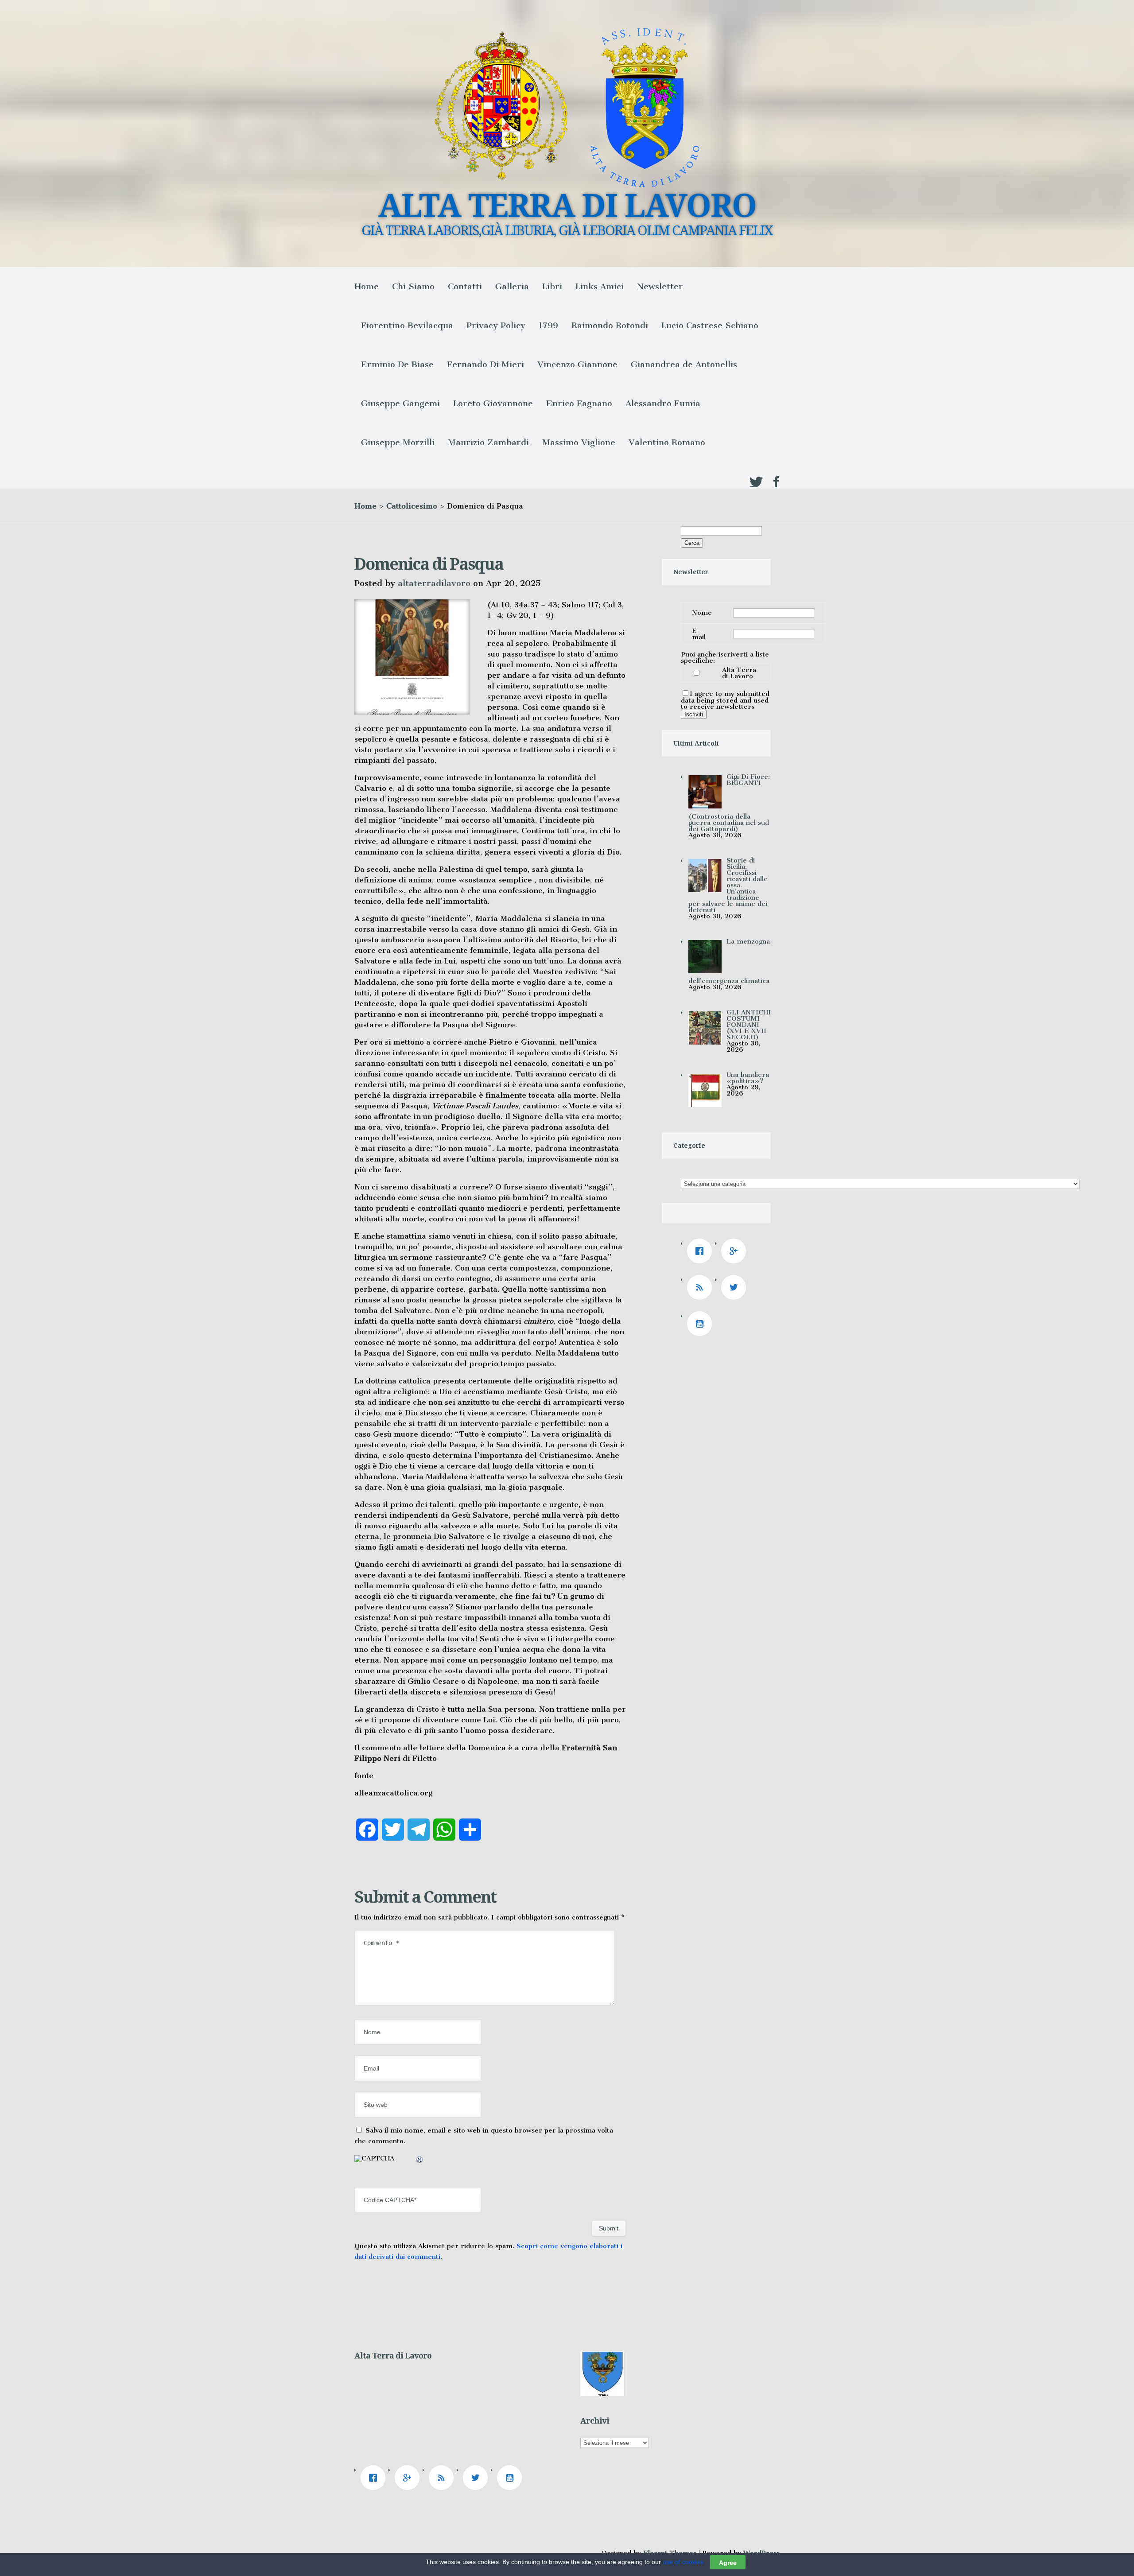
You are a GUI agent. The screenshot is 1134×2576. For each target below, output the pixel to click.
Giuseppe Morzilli (398, 442)
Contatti (465, 286)
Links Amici (600, 286)
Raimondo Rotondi (610, 325)
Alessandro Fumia (663, 403)
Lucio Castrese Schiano (710, 325)
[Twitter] (736, 1287)
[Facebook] (702, 1251)
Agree (728, 2562)
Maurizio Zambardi (488, 442)
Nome (702, 613)
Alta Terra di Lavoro (739, 673)
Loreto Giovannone (493, 403)
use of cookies (683, 2562)
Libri (552, 286)
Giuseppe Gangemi (400, 403)
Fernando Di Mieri (485, 364)
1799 (548, 325)
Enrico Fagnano (579, 403)
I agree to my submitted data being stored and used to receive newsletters (725, 700)
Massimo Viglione (579, 442)
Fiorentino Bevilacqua (407, 325)
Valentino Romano (667, 442)
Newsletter (660, 286)
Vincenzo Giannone (577, 364)
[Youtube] (702, 1324)
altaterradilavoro (434, 583)
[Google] (736, 1251)
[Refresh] (420, 2161)
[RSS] (702, 1287)
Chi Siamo (413, 286)
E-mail (699, 634)
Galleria (512, 286)
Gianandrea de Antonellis (684, 364)
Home (367, 286)
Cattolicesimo (412, 506)
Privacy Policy (496, 325)
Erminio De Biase (397, 364)
